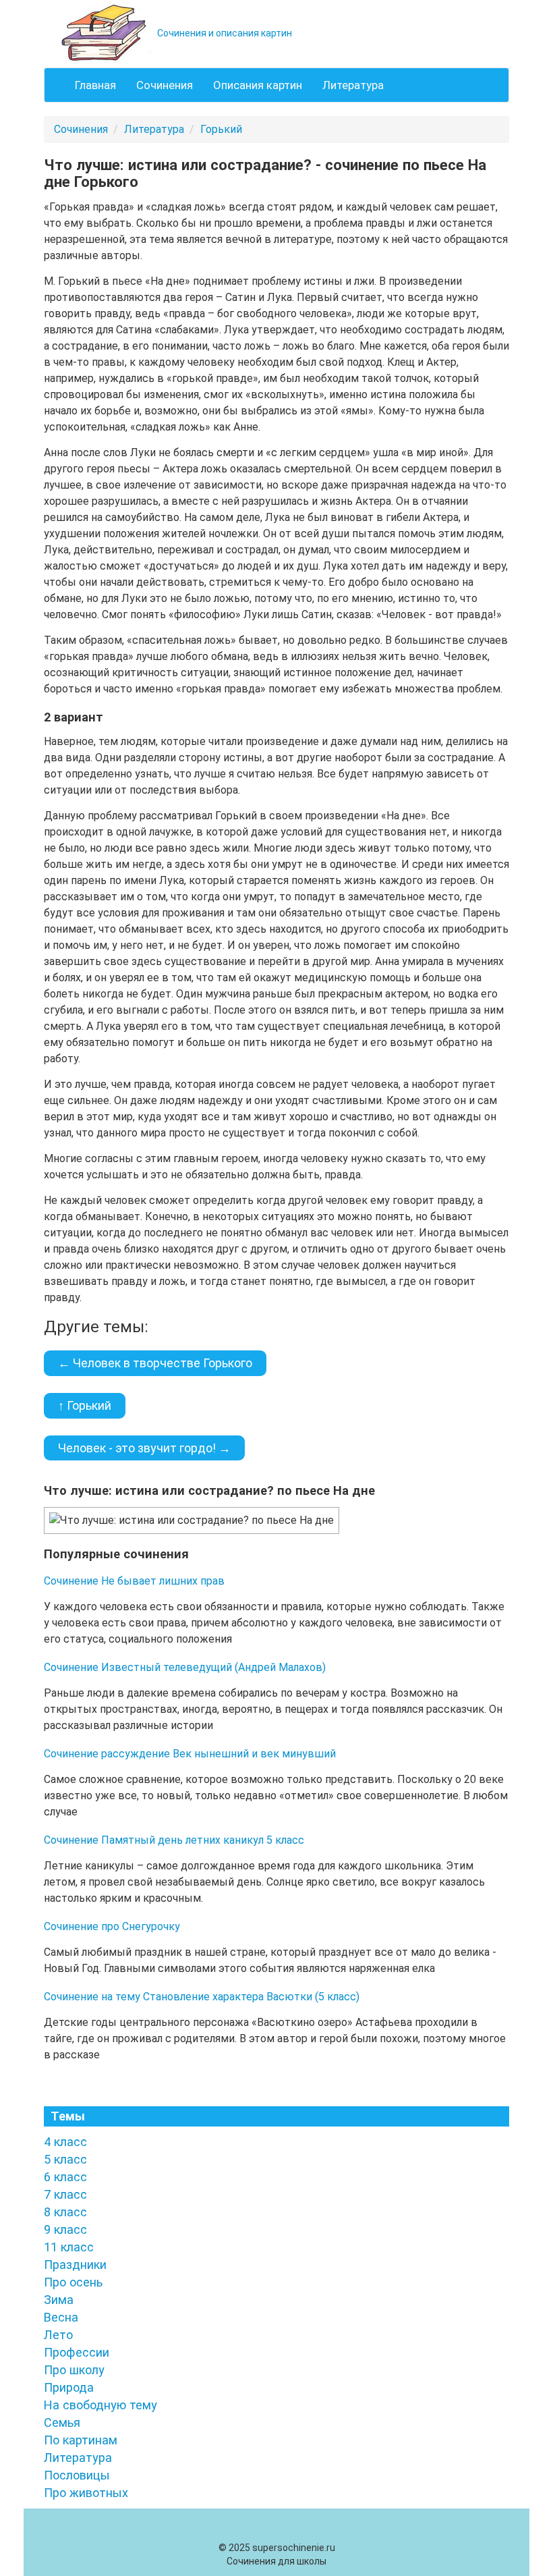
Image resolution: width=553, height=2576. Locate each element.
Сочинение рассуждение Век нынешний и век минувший (190, 1754)
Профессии (77, 2352)
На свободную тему (100, 2405)
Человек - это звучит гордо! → (144, 1448)
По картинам (81, 2440)
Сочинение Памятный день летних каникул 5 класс (174, 1840)
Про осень (73, 2282)
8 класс (65, 2212)
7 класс (65, 2194)
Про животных (86, 2493)
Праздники (75, 2265)
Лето (58, 2335)
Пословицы (77, 2475)
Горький (221, 129)
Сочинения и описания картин (224, 33)
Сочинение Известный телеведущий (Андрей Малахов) (185, 1667)
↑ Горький (85, 1405)
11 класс (69, 2247)
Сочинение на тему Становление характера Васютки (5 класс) (202, 1997)
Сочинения (165, 85)
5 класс (65, 2159)
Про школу (74, 2370)
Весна (61, 2317)
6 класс (65, 2177)
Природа (69, 2387)
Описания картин (258, 85)
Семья (62, 2422)
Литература (353, 85)
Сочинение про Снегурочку (112, 1926)
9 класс (65, 2229)
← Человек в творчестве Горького (155, 1363)
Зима (59, 2300)
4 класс (65, 2142)
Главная (95, 85)
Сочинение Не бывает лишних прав (134, 1581)
